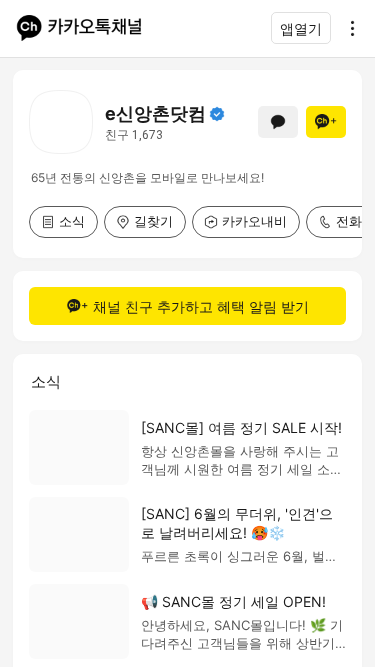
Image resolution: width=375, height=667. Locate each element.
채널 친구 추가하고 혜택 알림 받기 (201, 306)
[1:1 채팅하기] (278, 122)
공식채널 (217, 114)
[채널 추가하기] (326, 122)
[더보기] (347, 28)
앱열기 (301, 28)
